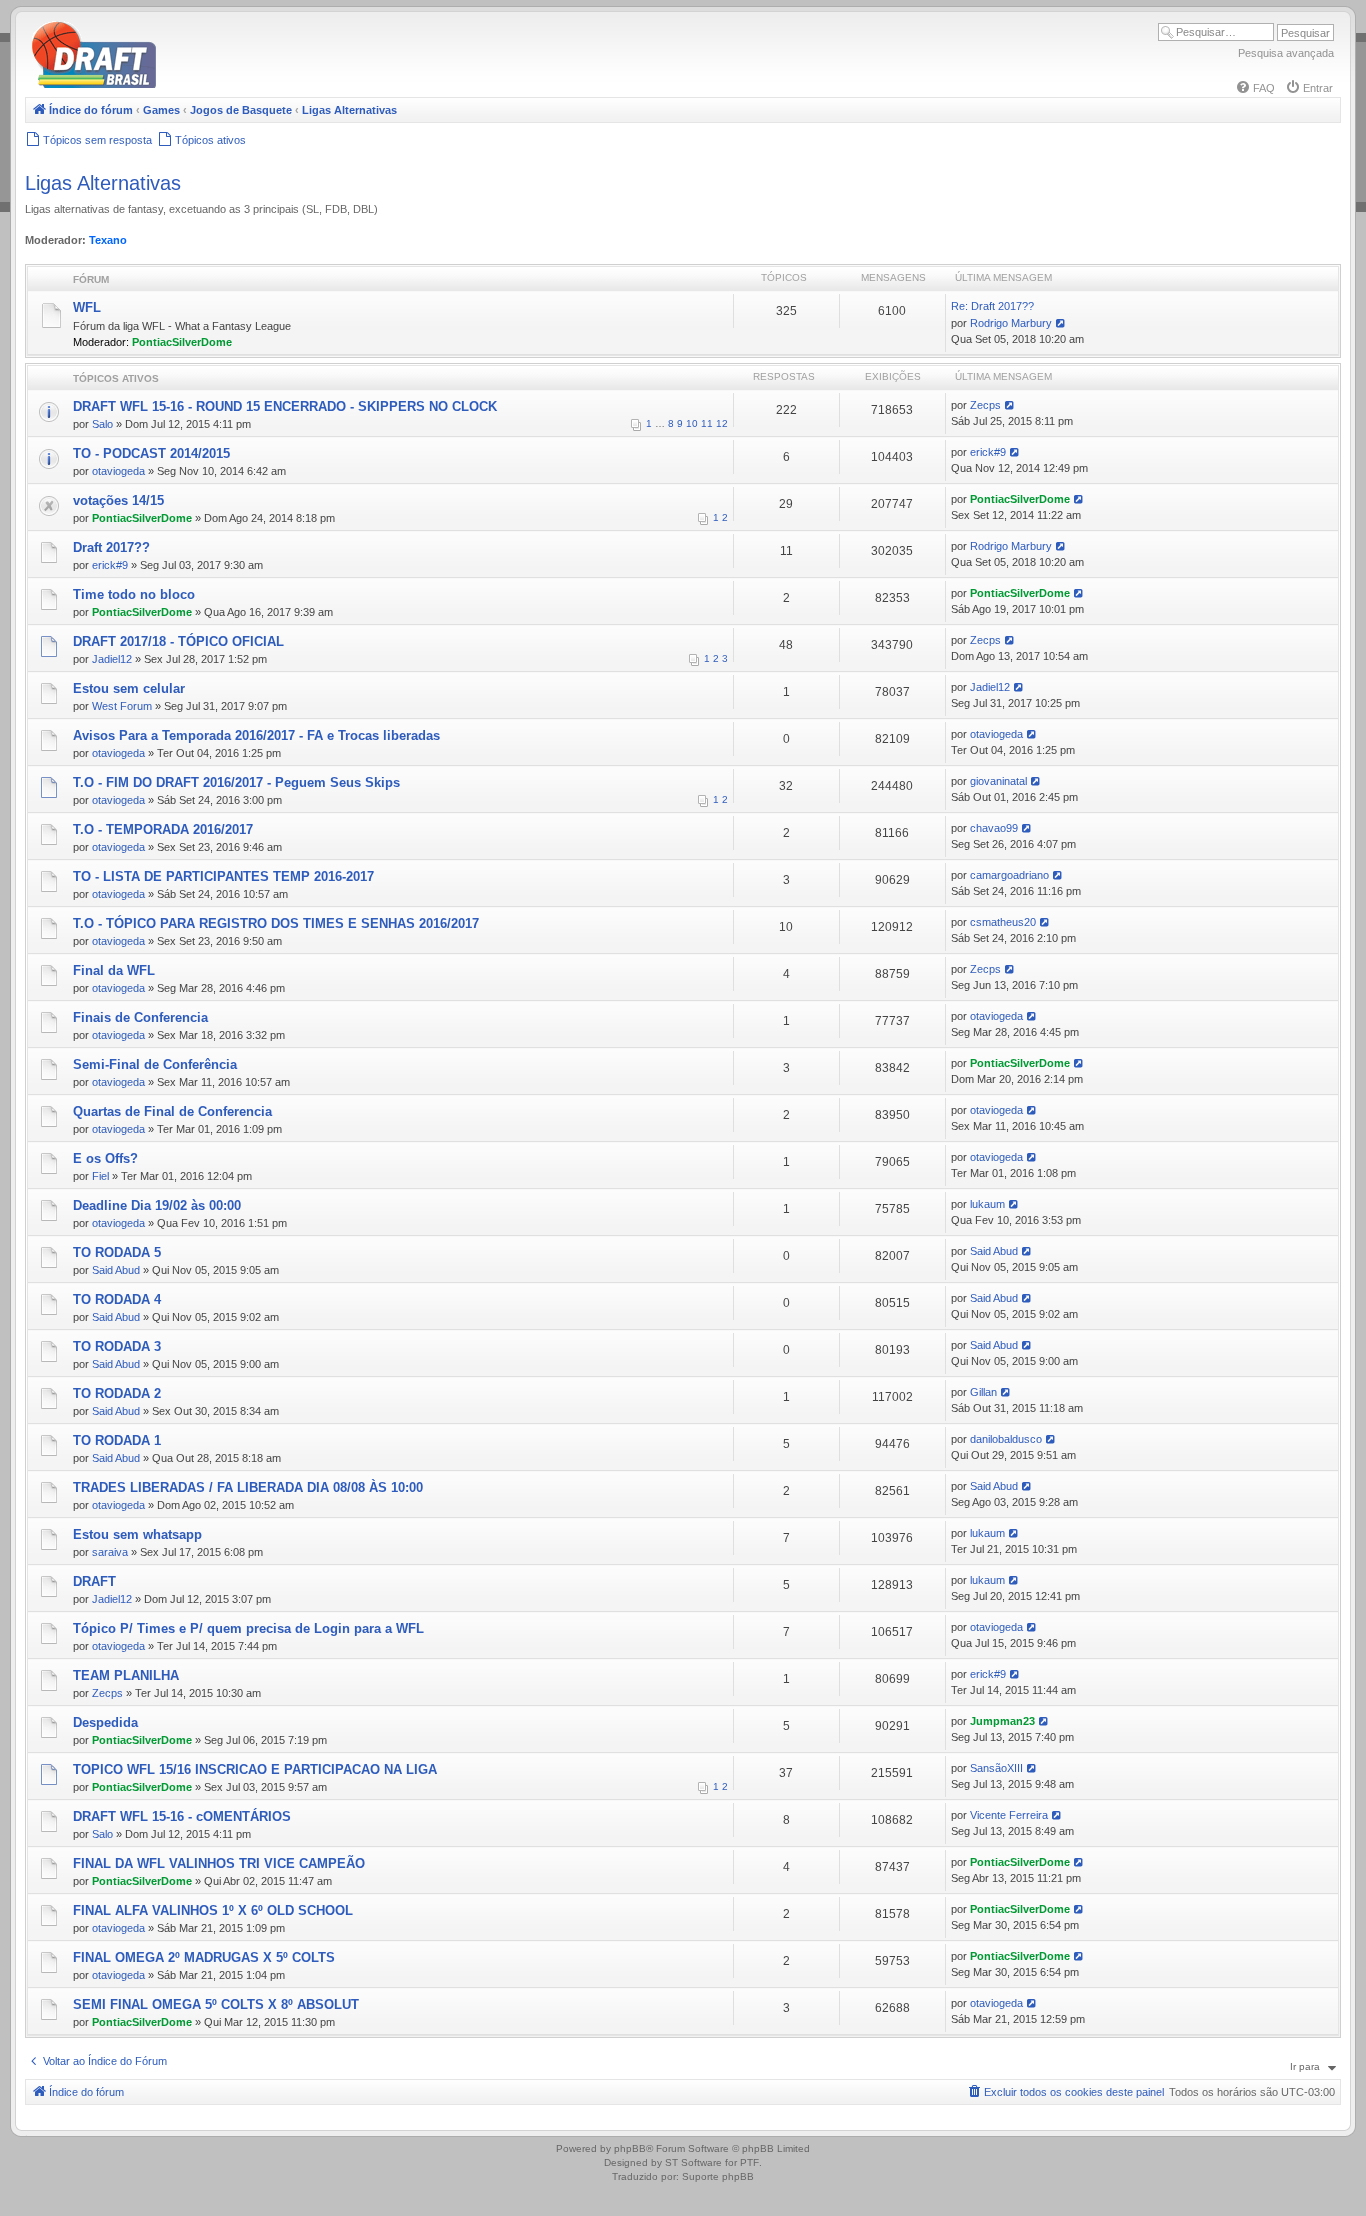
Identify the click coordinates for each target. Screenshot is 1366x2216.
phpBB (630, 2148)
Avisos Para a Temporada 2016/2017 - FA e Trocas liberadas (256, 735)
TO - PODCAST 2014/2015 (151, 453)
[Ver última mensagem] (1061, 323)
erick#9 (988, 452)
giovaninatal (998, 781)
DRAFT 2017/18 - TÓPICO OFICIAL (178, 641)
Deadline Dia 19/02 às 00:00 (157, 1205)
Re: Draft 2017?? (992, 306)
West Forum (122, 706)
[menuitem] (1255, 88)
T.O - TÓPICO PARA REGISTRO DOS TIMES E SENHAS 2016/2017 (276, 923)
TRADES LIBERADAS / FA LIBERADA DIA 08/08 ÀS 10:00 (248, 1487)
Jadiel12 (112, 659)
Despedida (105, 1722)
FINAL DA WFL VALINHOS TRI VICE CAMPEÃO (219, 1863)
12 (722, 423)
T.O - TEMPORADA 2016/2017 (163, 829)
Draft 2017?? (111, 547)
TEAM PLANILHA (126, 1675)
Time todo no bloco (134, 594)
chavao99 (994, 828)
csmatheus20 (1003, 922)
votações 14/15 (118, 500)
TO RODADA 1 (117, 1440)
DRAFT (94, 1581)
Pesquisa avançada (1286, 53)
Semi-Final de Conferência (155, 1064)
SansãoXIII (996, 1768)
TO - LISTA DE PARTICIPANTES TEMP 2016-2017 (223, 876)
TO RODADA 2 (117, 1393)
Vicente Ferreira (1009, 1815)
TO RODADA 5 (117, 1252)
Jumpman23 (1002, 1721)
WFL (87, 307)
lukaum (987, 1204)
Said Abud (116, 1270)
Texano (108, 240)
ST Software (693, 2162)
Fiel (100, 1176)
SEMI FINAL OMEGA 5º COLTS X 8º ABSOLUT (216, 2004)
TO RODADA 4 (117, 1299)
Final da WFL (114, 970)
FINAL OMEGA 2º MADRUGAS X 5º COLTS (204, 1957)
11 (707, 423)
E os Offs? (105, 1158)
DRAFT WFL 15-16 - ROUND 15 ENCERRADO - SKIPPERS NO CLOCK (285, 406)
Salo (102, 424)
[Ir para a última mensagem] (1010, 405)
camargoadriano (1009, 875)
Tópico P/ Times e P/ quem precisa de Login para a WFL (248, 1628)
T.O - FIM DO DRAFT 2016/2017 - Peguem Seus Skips (236, 782)
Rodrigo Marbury (1011, 323)
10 (692, 423)
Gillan (983, 1392)
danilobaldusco (1006, 1439)
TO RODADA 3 (117, 1346)
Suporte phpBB (718, 2176)
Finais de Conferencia (140, 1017)
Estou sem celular (129, 688)
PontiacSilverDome (182, 342)
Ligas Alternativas (103, 183)
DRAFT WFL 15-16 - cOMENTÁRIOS (182, 1816)
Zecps (985, 405)
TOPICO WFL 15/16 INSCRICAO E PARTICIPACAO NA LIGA (255, 1769)
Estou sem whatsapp (137, 1534)
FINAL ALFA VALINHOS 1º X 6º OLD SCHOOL (213, 1910)
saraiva (110, 1552)
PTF (749, 2162)
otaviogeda (118, 471)
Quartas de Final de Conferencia (172, 1111)
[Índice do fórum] (180, 84)
